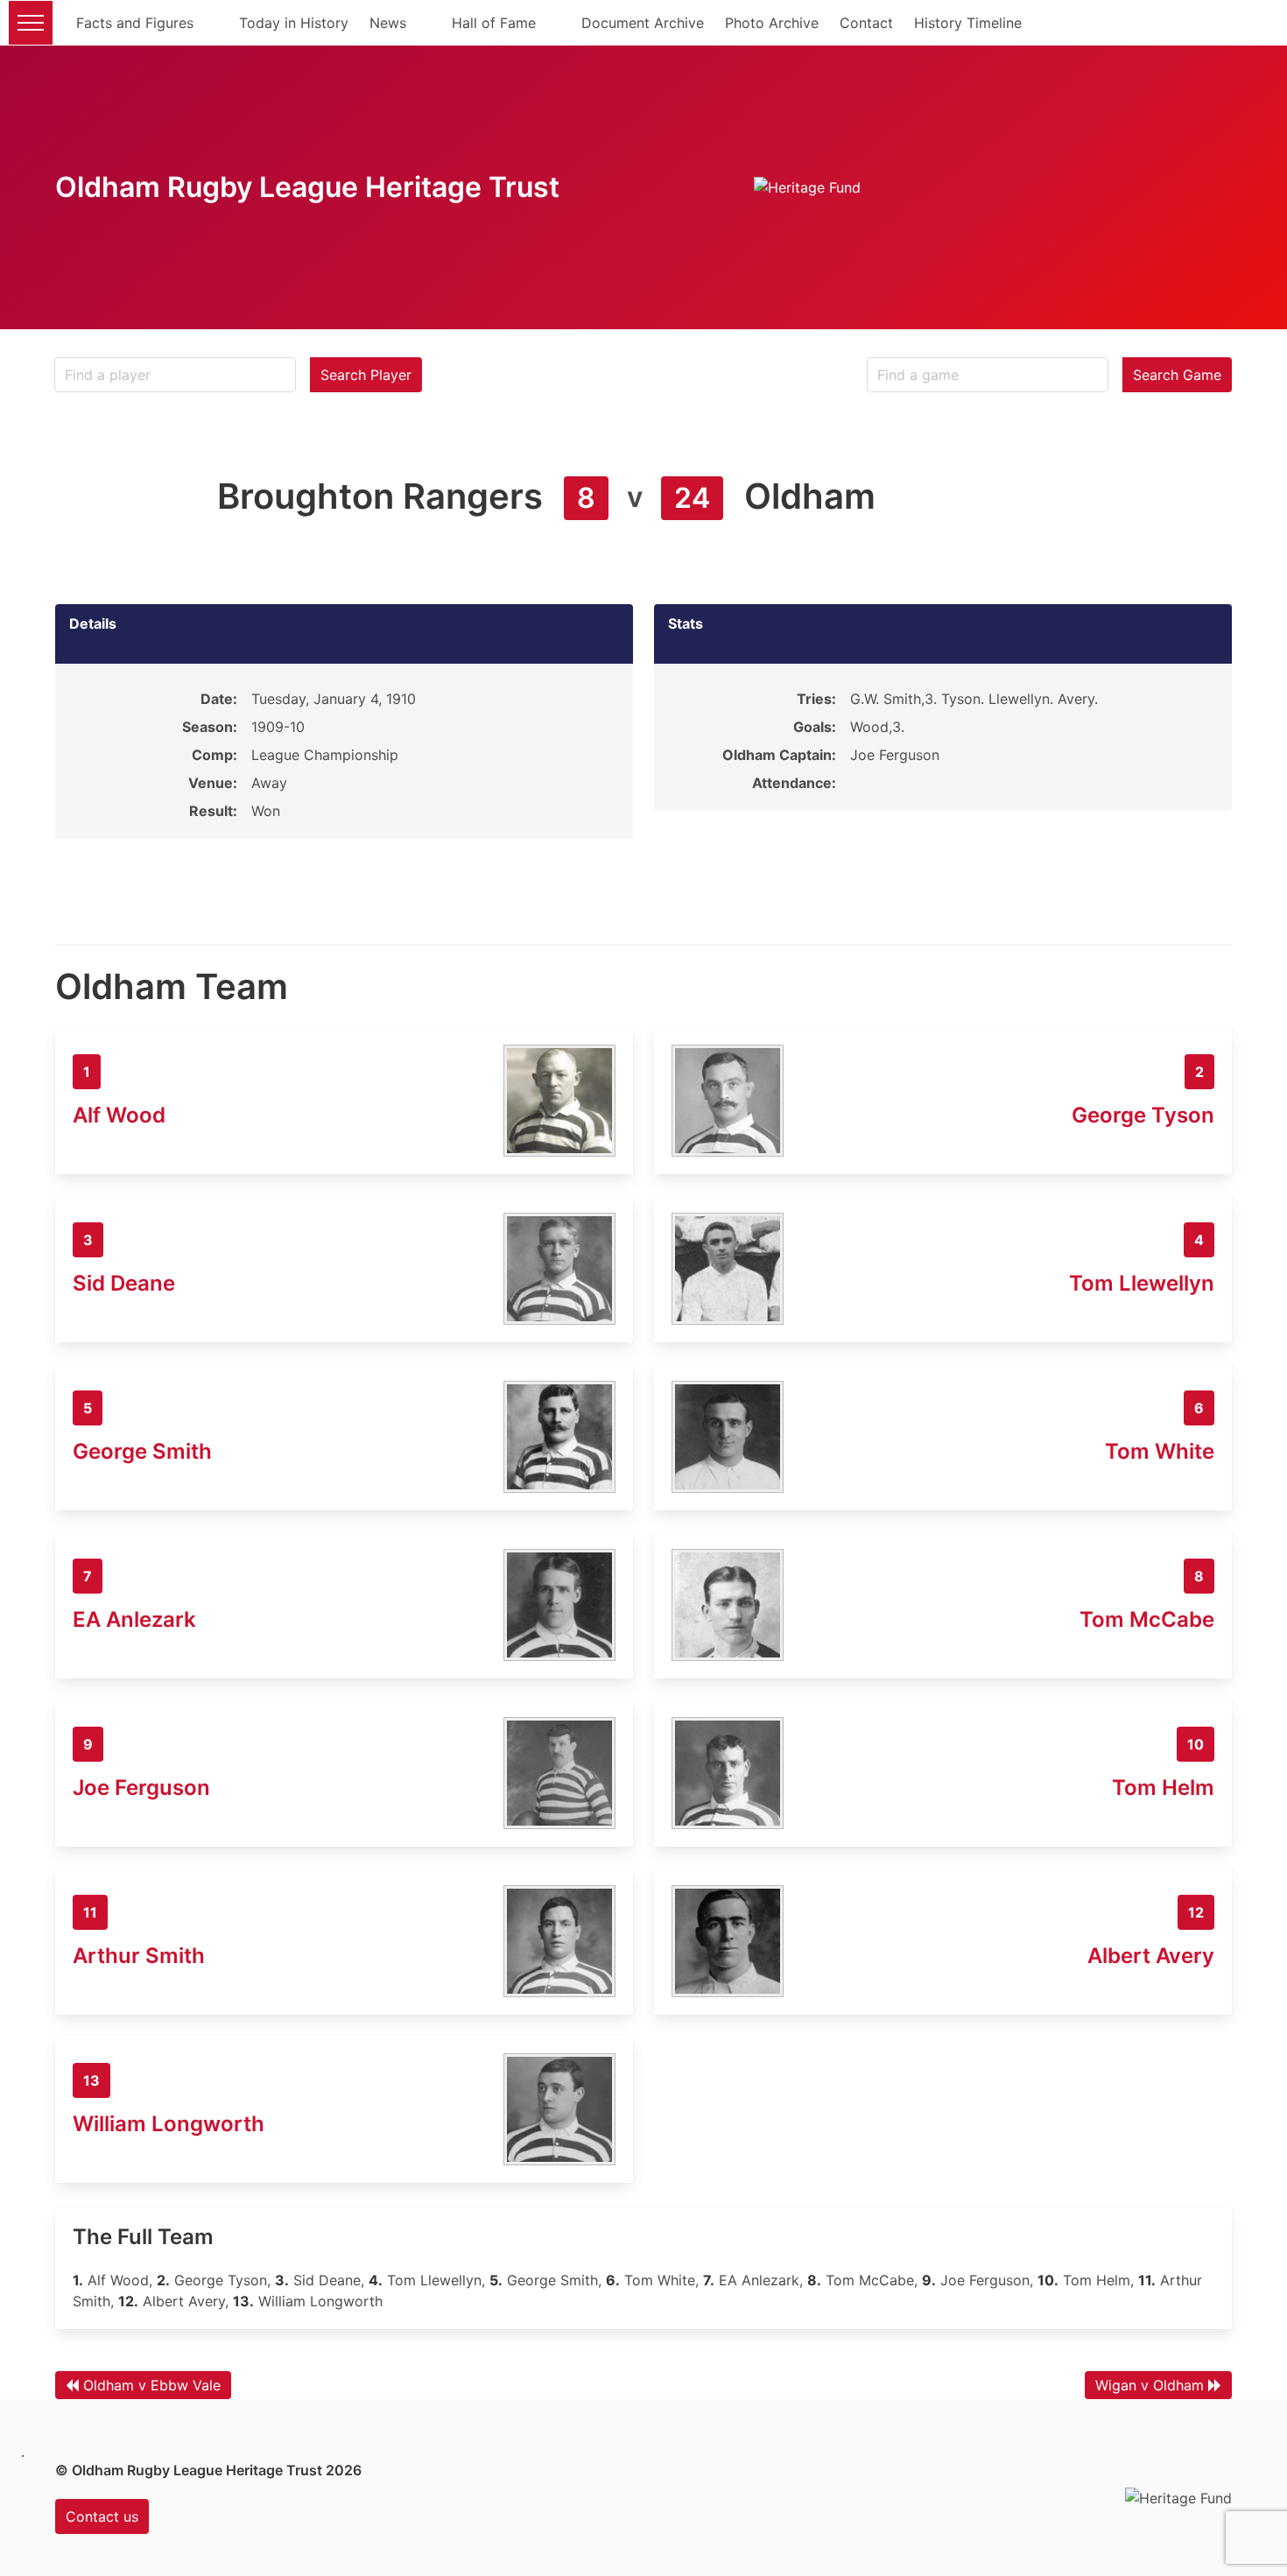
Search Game (1177, 375)
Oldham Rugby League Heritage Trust (307, 187)
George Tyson (1143, 1115)
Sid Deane (124, 1283)
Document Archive (643, 23)
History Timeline (968, 23)
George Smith (142, 1451)
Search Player (366, 375)
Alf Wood (119, 1115)
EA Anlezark (134, 1619)
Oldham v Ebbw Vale (152, 2385)
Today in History (294, 23)
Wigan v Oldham (1150, 2385)
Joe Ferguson (141, 1788)
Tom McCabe (1147, 1619)
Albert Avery (1151, 1956)
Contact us (102, 2516)
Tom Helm (1163, 1788)
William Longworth (169, 2124)
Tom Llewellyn (1142, 1283)
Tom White (1160, 1451)
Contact (866, 23)
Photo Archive (772, 23)
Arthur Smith (139, 1956)
